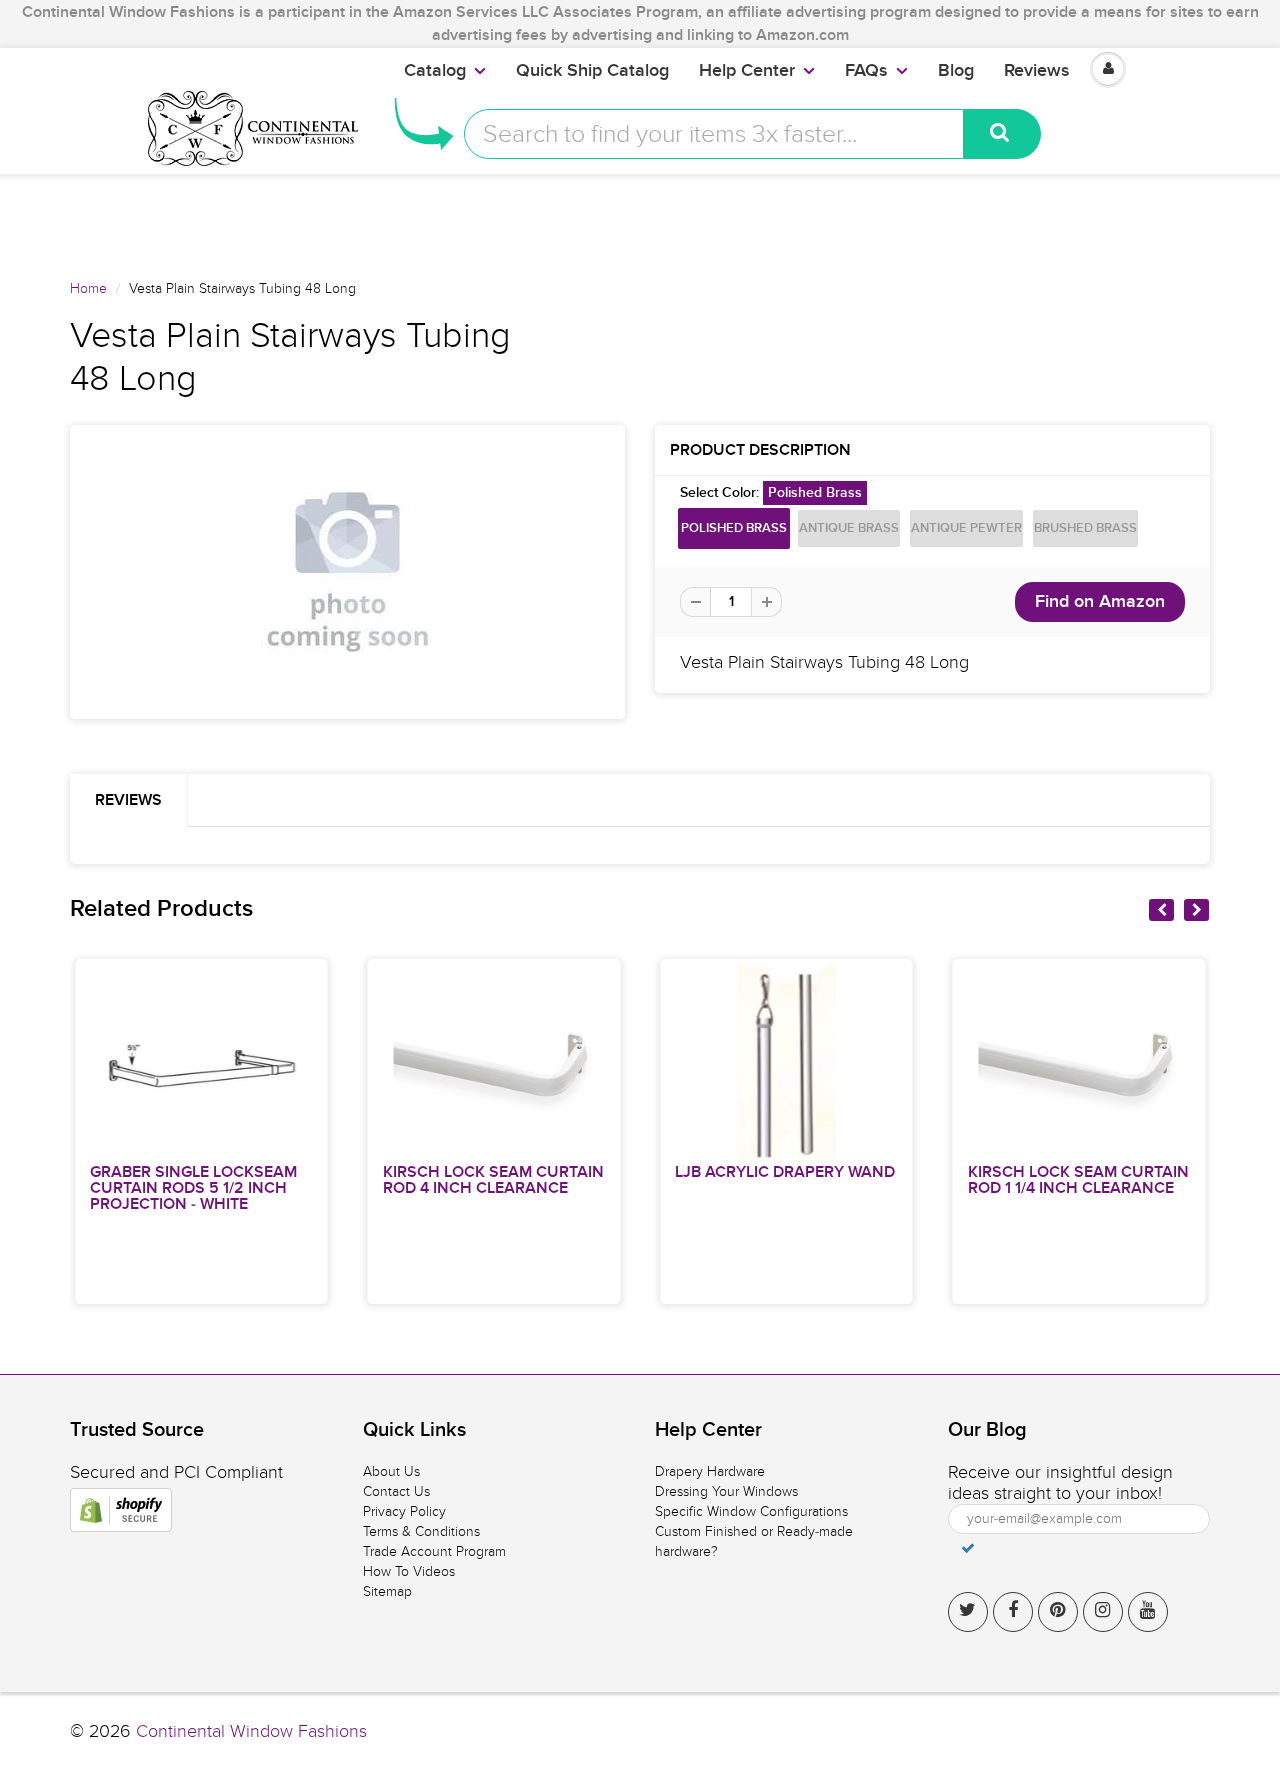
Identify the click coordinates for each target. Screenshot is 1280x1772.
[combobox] (714, 134)
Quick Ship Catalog (592, 71)
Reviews (1037, 71)
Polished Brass (734, 528)
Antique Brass (849, 528)
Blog (956, 71)
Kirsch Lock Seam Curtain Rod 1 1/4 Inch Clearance (1078, 1180)
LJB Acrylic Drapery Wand (785, 1172)
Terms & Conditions (421, 1531)
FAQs (866, 71)
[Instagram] (1103, 1612)
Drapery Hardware (710, 1471)
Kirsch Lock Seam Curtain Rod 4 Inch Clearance (493, 1180)
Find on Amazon (1100, 602)
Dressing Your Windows (726, 1491)
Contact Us (396, 1491)
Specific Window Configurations (751, 1511)
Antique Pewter (966, 528)
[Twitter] (968, 1612)
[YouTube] (1148, 1612)
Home (88, 288)
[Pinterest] (1058, 1612)
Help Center (747, 71)
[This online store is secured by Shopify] (121, 1510)
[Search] (1002, 134)
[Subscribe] (968, 1548)
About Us (391, 1471)
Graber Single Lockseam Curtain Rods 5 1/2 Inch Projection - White (193, 1188)
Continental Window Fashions (251, 1731)
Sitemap (387, 1591)
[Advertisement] (640, 219)
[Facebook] (1013, 1612)
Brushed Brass (1085, 528)
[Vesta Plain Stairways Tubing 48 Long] (347, 572)
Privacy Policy (404, 1511)
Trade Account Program (434, 1551)
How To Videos (409, 1571)
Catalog (435, 71)
